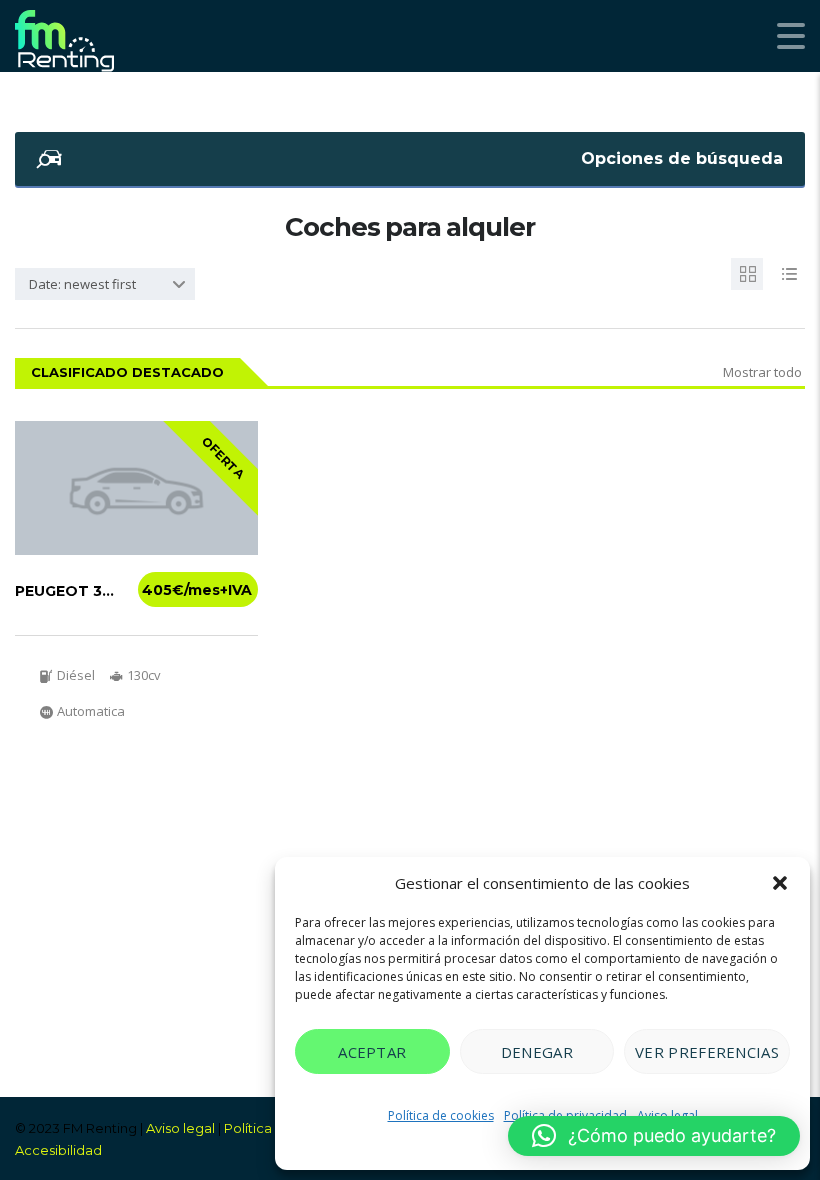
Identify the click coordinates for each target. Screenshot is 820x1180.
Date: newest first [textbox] (82, 284)
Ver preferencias (707, 1052)
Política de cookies (441, 1115)
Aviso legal (180, 1128)
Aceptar (372, 1052)
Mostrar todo (762, 372)
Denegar (537, 1052)
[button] (780, 883)
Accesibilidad (58, 1150)
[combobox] (105, 284)
